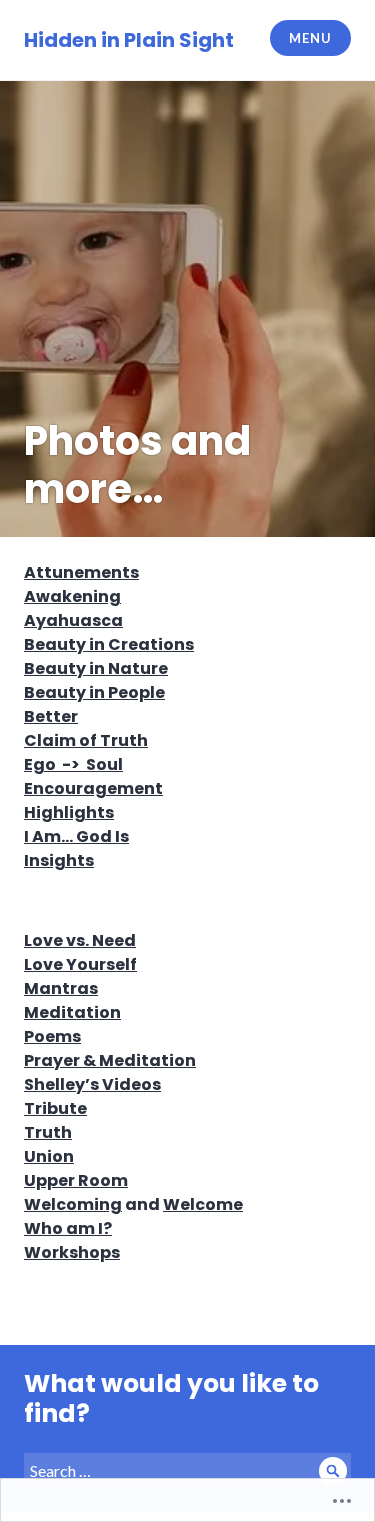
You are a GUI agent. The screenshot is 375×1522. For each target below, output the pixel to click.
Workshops (72, 1252)
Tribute (55, 1108)
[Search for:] (187, 1470)
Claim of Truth (86, 740)
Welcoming (73, 1204)
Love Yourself (80, 964)
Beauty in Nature (96, 668)
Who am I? (68, 1228)
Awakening (72, 596)
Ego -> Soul (73, 764)
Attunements (81, 572)
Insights (59, 860)
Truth (48, 1132)
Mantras (61, 988)
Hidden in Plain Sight (129, 40)
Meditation (72, 1012)
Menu (310, 38)
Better (51, 716)
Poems (52, 1036)
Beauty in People (94, 692)
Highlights (69, 812)
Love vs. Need (80, 940)
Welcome (203, 1204)
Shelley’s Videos (92, 1084)
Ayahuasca (73, 620)
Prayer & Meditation (110, 1060)
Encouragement (93, 788)
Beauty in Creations (109, 644)
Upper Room (76, 1180)
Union (49, 1156)
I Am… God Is (76, 836)
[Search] (333, 1471)
